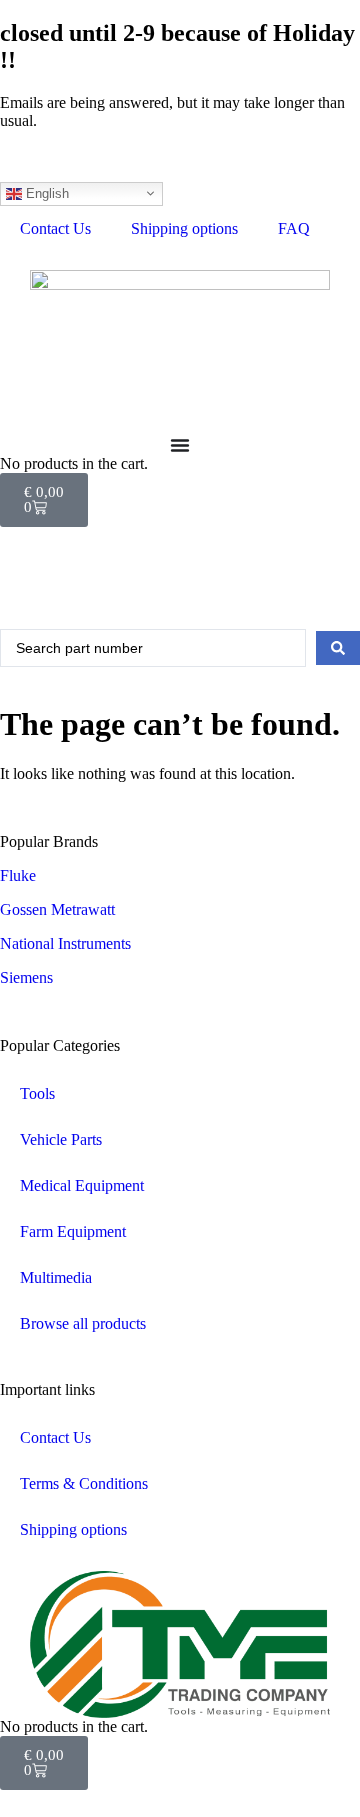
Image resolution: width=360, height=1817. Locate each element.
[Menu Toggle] (180, 445)
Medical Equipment (82, 1185)
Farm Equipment (73, 1231)
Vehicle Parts (61, 1139)
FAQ (294, 228)
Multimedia (56, 1277)
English (45, 192)
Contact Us (55, 228)
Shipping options (184, 228)
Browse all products (83, 1323)
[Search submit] (338, 648)
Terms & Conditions (84, 1483)
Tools (37, 1093)
